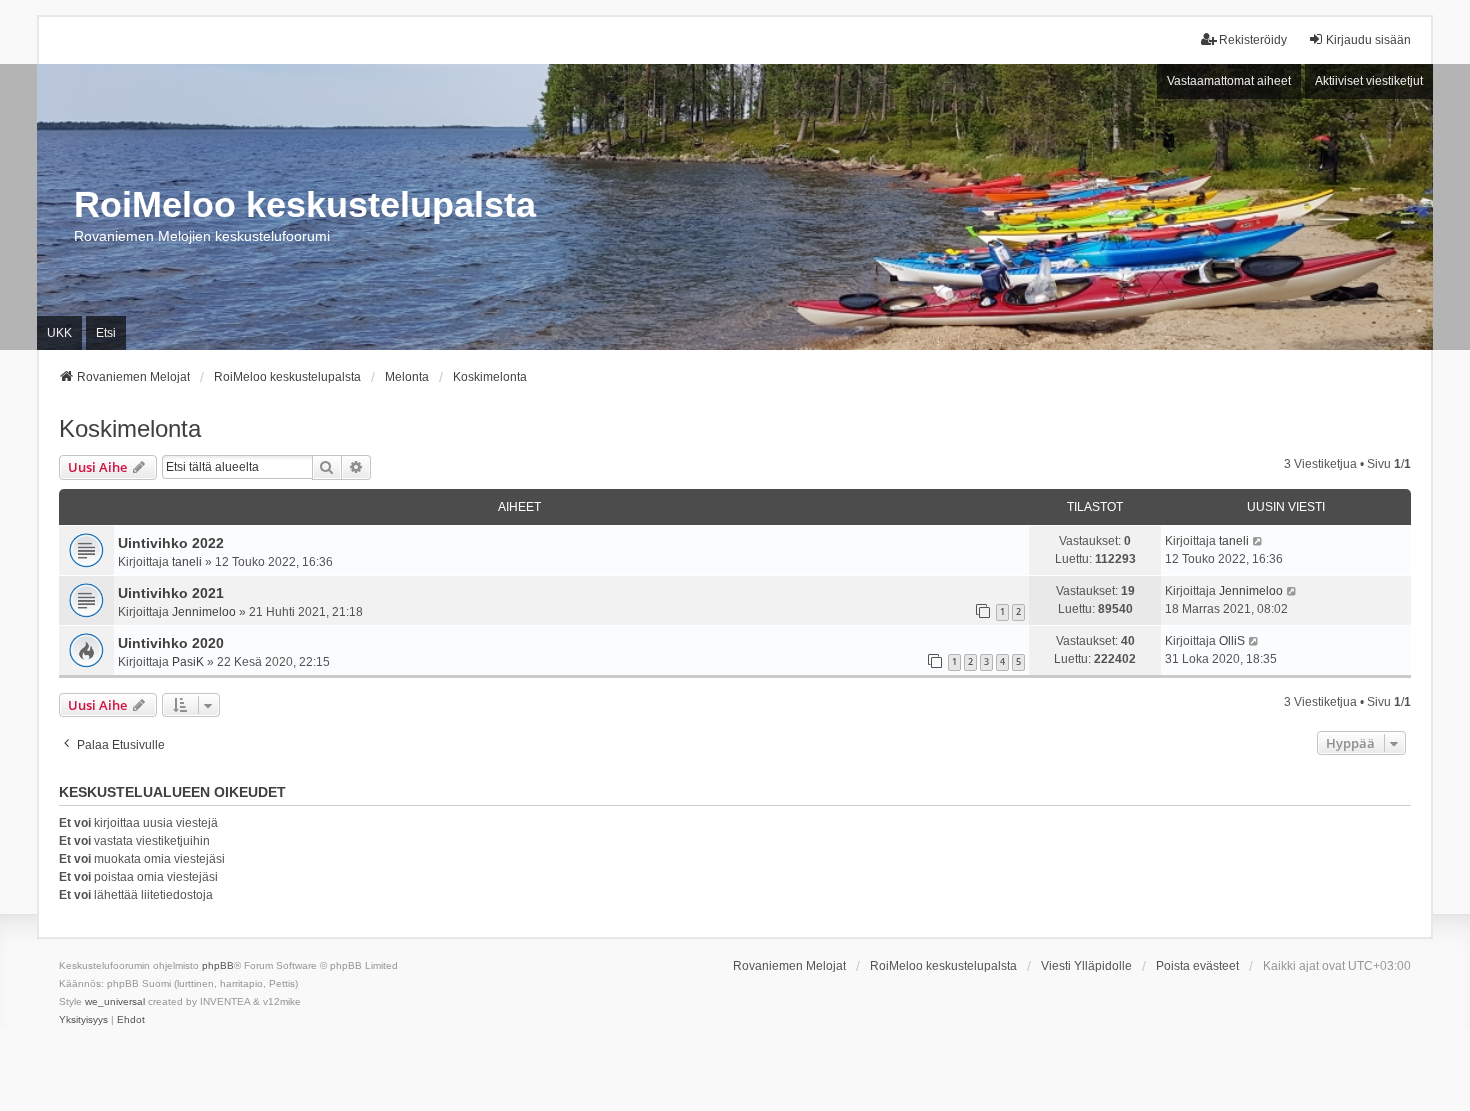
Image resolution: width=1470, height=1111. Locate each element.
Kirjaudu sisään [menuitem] (1368, 40)
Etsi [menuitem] (106, 333)
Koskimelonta (130, 428)
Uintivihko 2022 (171, 543)
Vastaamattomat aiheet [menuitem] (1229, 81)
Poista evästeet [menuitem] (1197, 966)
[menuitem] (83, 1020)
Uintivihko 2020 (171, 643)
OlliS (1232, 641)
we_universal (115, 1001)
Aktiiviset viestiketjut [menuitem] (1369, 81)
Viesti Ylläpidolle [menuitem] (1086, 966)
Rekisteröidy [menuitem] (1253, 40)
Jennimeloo (204, 612)
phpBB (218, 965)
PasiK (188, 662)
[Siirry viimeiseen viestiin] (1258, 541)
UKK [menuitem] (59, 333)
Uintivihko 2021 (171, 593)
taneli (187, 562)
